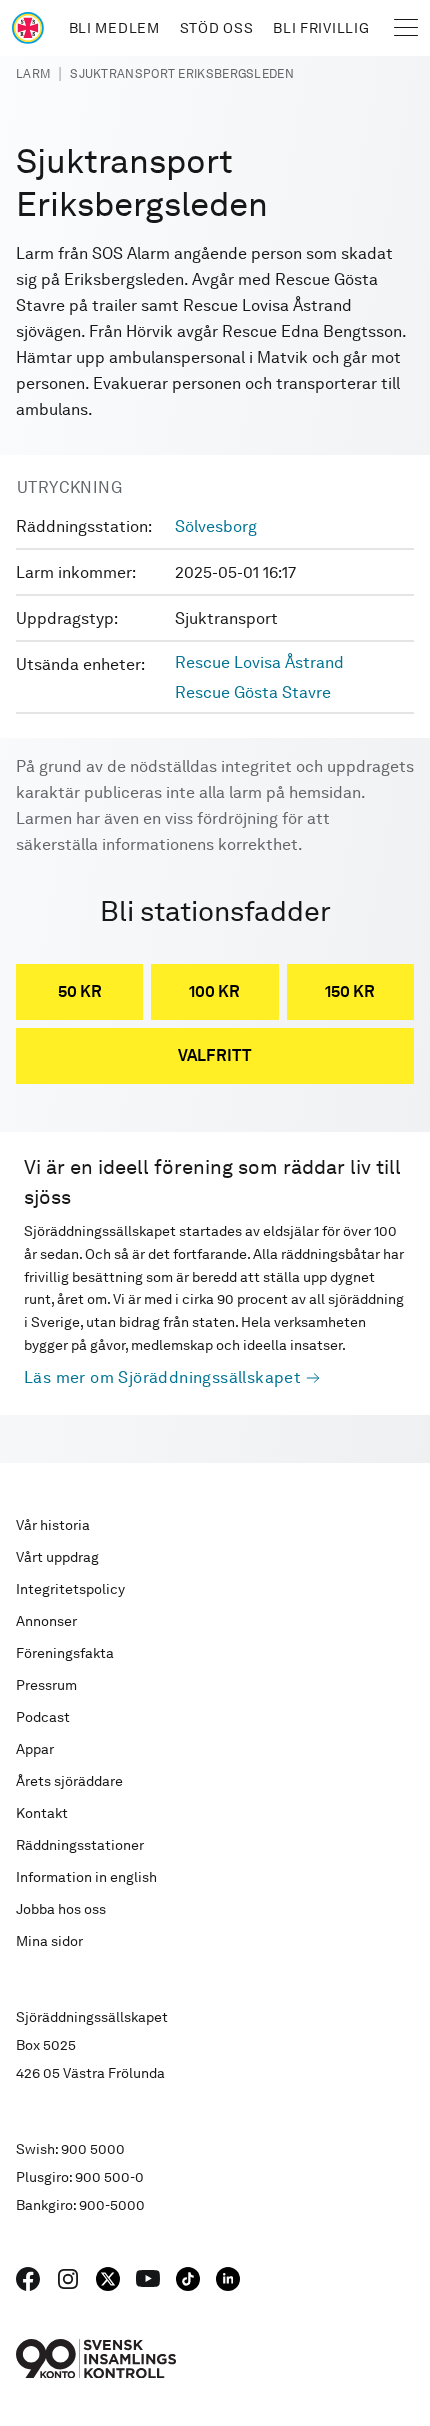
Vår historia (53, 1525)
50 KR (80, 991)
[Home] (28, 28)
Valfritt (215, 1055)
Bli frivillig (321, 28)
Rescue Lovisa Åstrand (259, 662)
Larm (33, 74)
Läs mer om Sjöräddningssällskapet (162, 1377)
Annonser (46, 1621)
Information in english (86, 1877)
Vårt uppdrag (57, 1557)
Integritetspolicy (70, 1589)
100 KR (214, 991)
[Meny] (406, 28)
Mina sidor (49, 1941)
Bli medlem (114, 28)
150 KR (350, 991)
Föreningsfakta (65, 1653)
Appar (35, 1749)
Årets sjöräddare (69, 1781)
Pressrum (46, 1685)
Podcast (43, 1717)
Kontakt (42, 1813)
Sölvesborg (216, 526)
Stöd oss (217, 28)
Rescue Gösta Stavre (253, 692)
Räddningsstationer (80, 1845)
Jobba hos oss (61, 1909)
